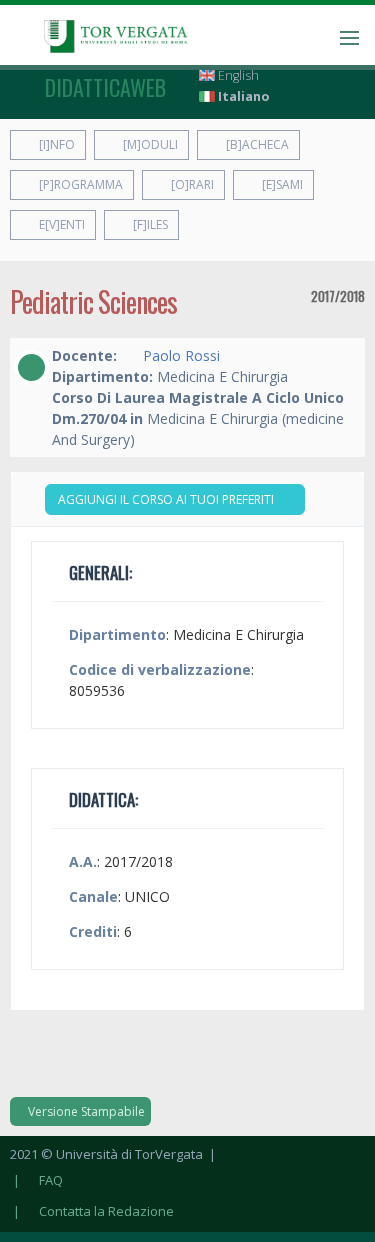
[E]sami (281, 184)
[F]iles (149, 224)
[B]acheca (256, 144)
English (237, 75)
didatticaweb (105, 87)
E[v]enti (60, 224)
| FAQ (36, 1180)
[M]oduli (149, 144)
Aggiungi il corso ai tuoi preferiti (167, 499)
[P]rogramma (79, 184)
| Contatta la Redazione (92, 1211)
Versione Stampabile (85, 1111)
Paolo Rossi (181, 355)
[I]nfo (55, 144)
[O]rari (191, 184)
